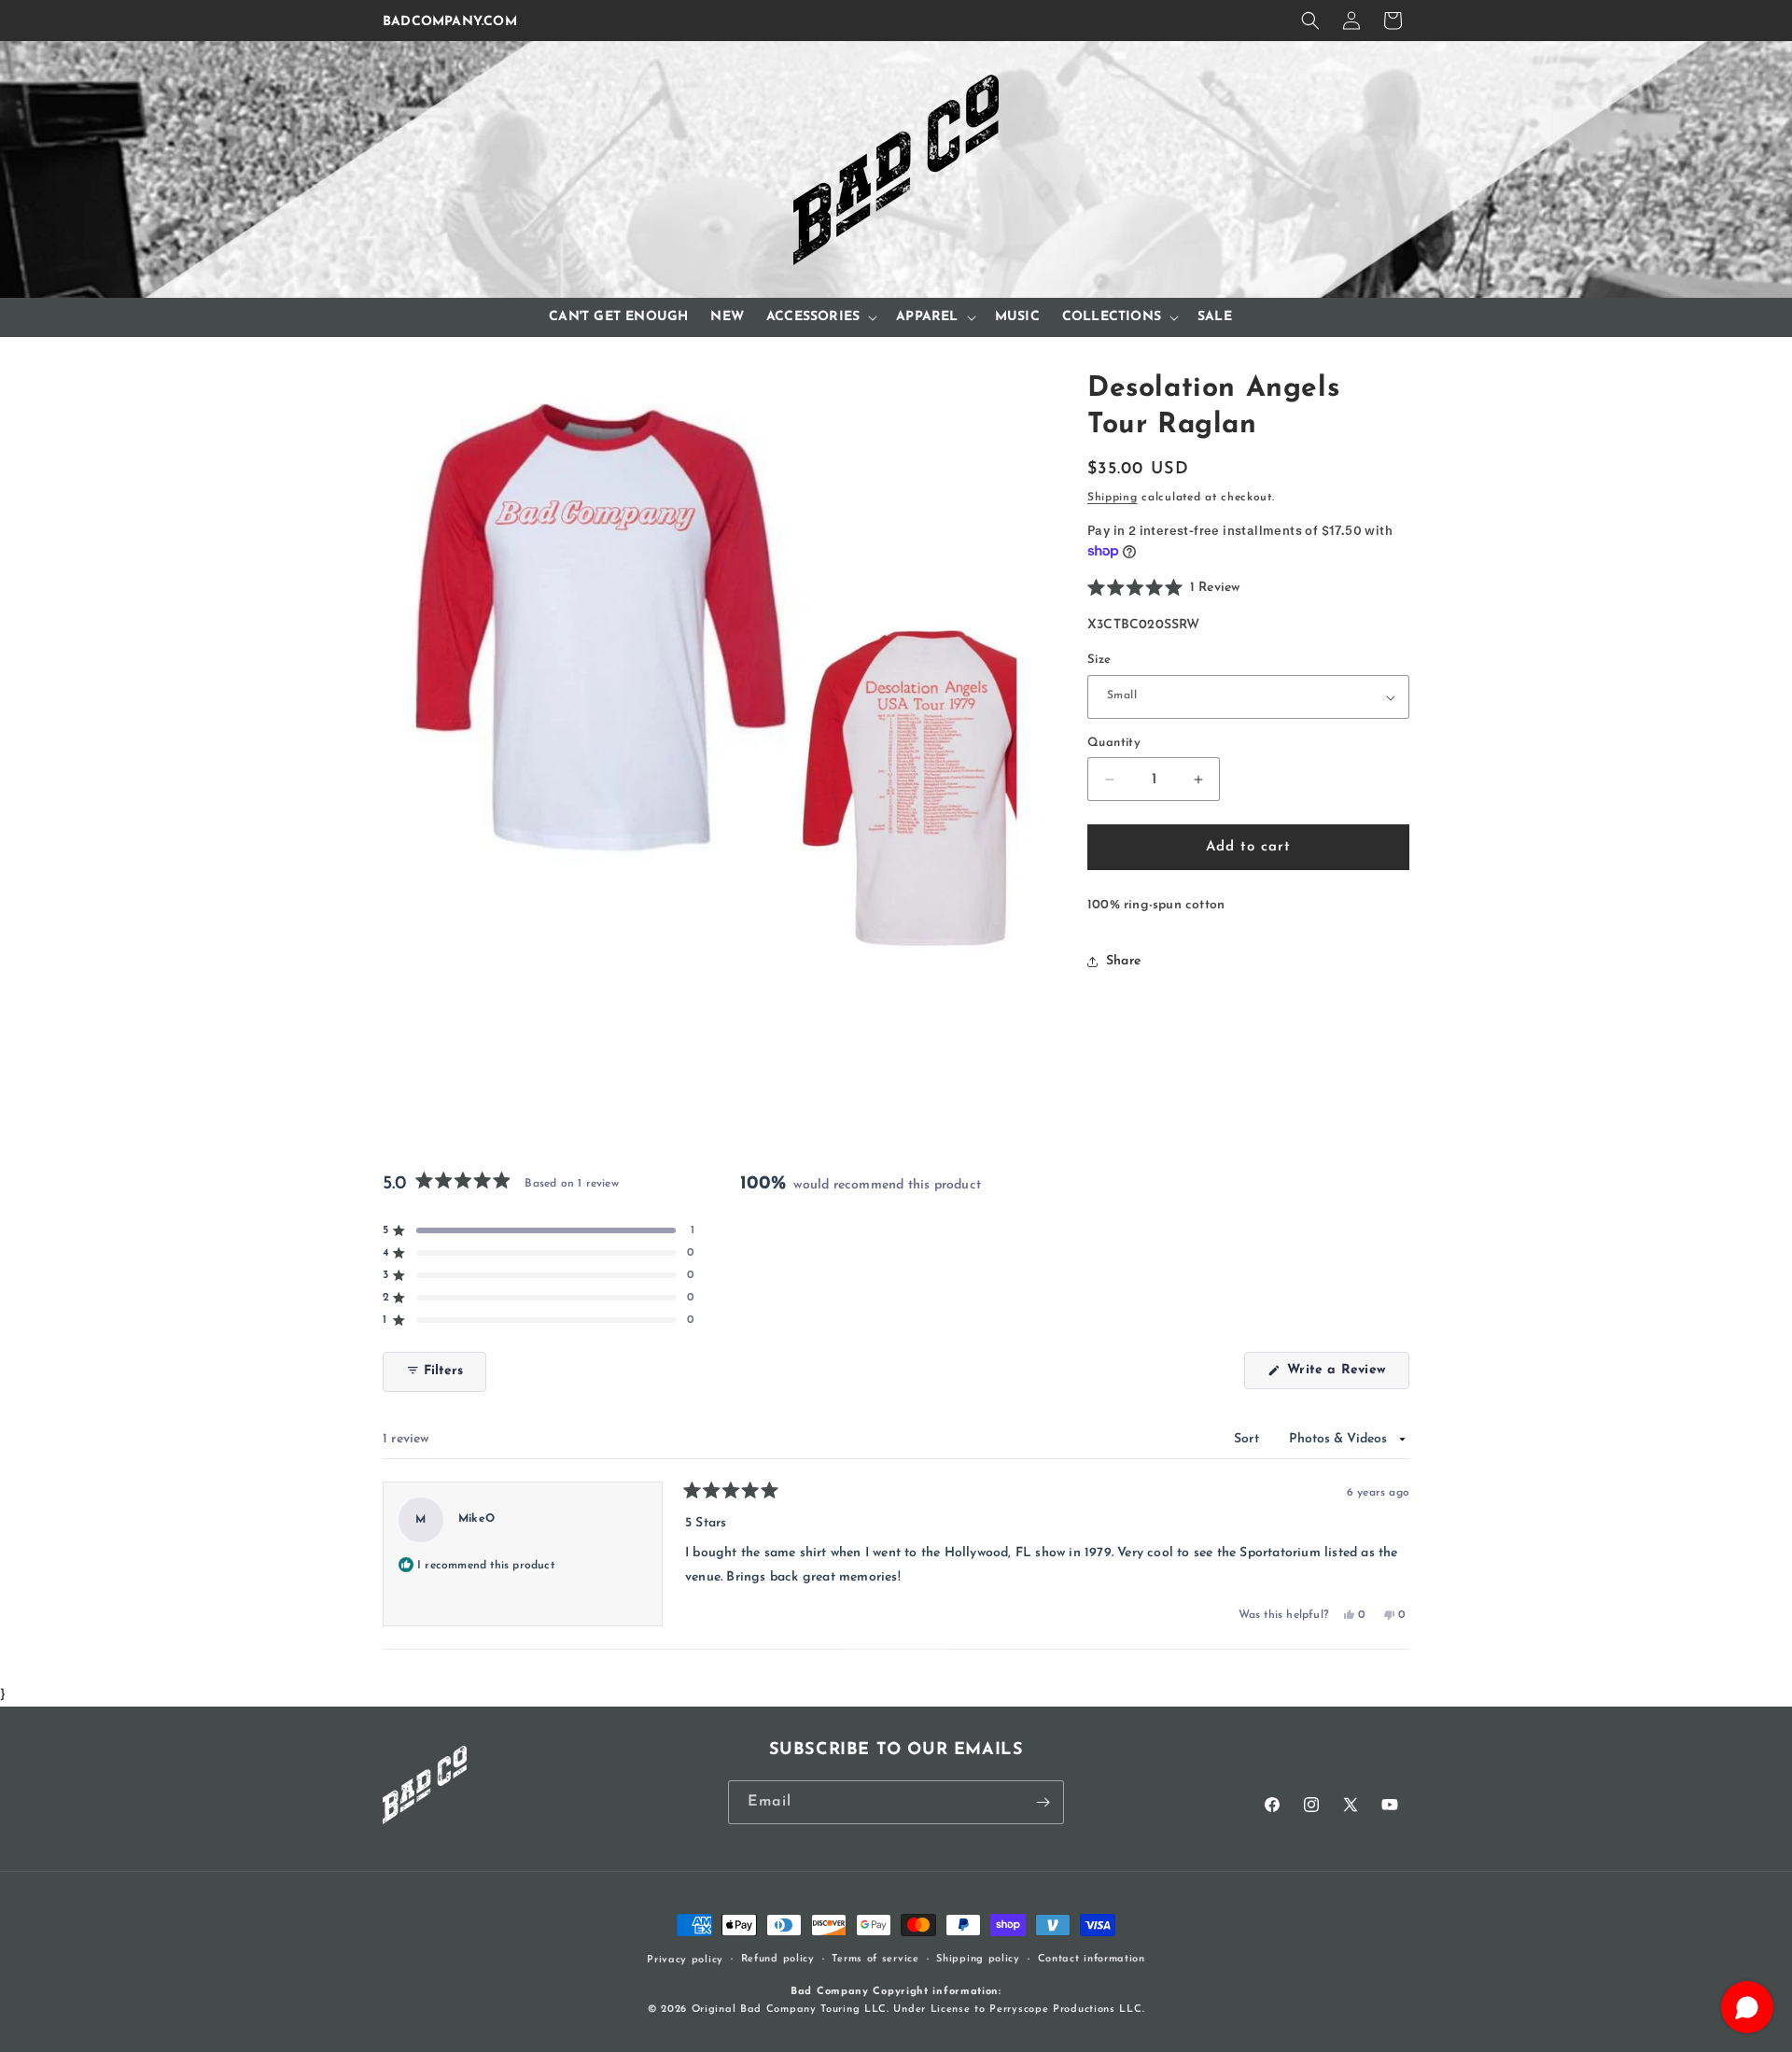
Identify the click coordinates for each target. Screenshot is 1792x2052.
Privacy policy (685, 1960)
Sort (1248, 1439)
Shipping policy (978, 1959)
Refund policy (778, 1959)
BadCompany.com (450, 22)
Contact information (1092, 1959)
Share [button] (1123, 961)
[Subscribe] (1043, 1802)
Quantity (1114, 743)
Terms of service (875, 1959)
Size (1099, 661)
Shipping (1113, 498)
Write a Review (1346, 1376)
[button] (1310, 21)
